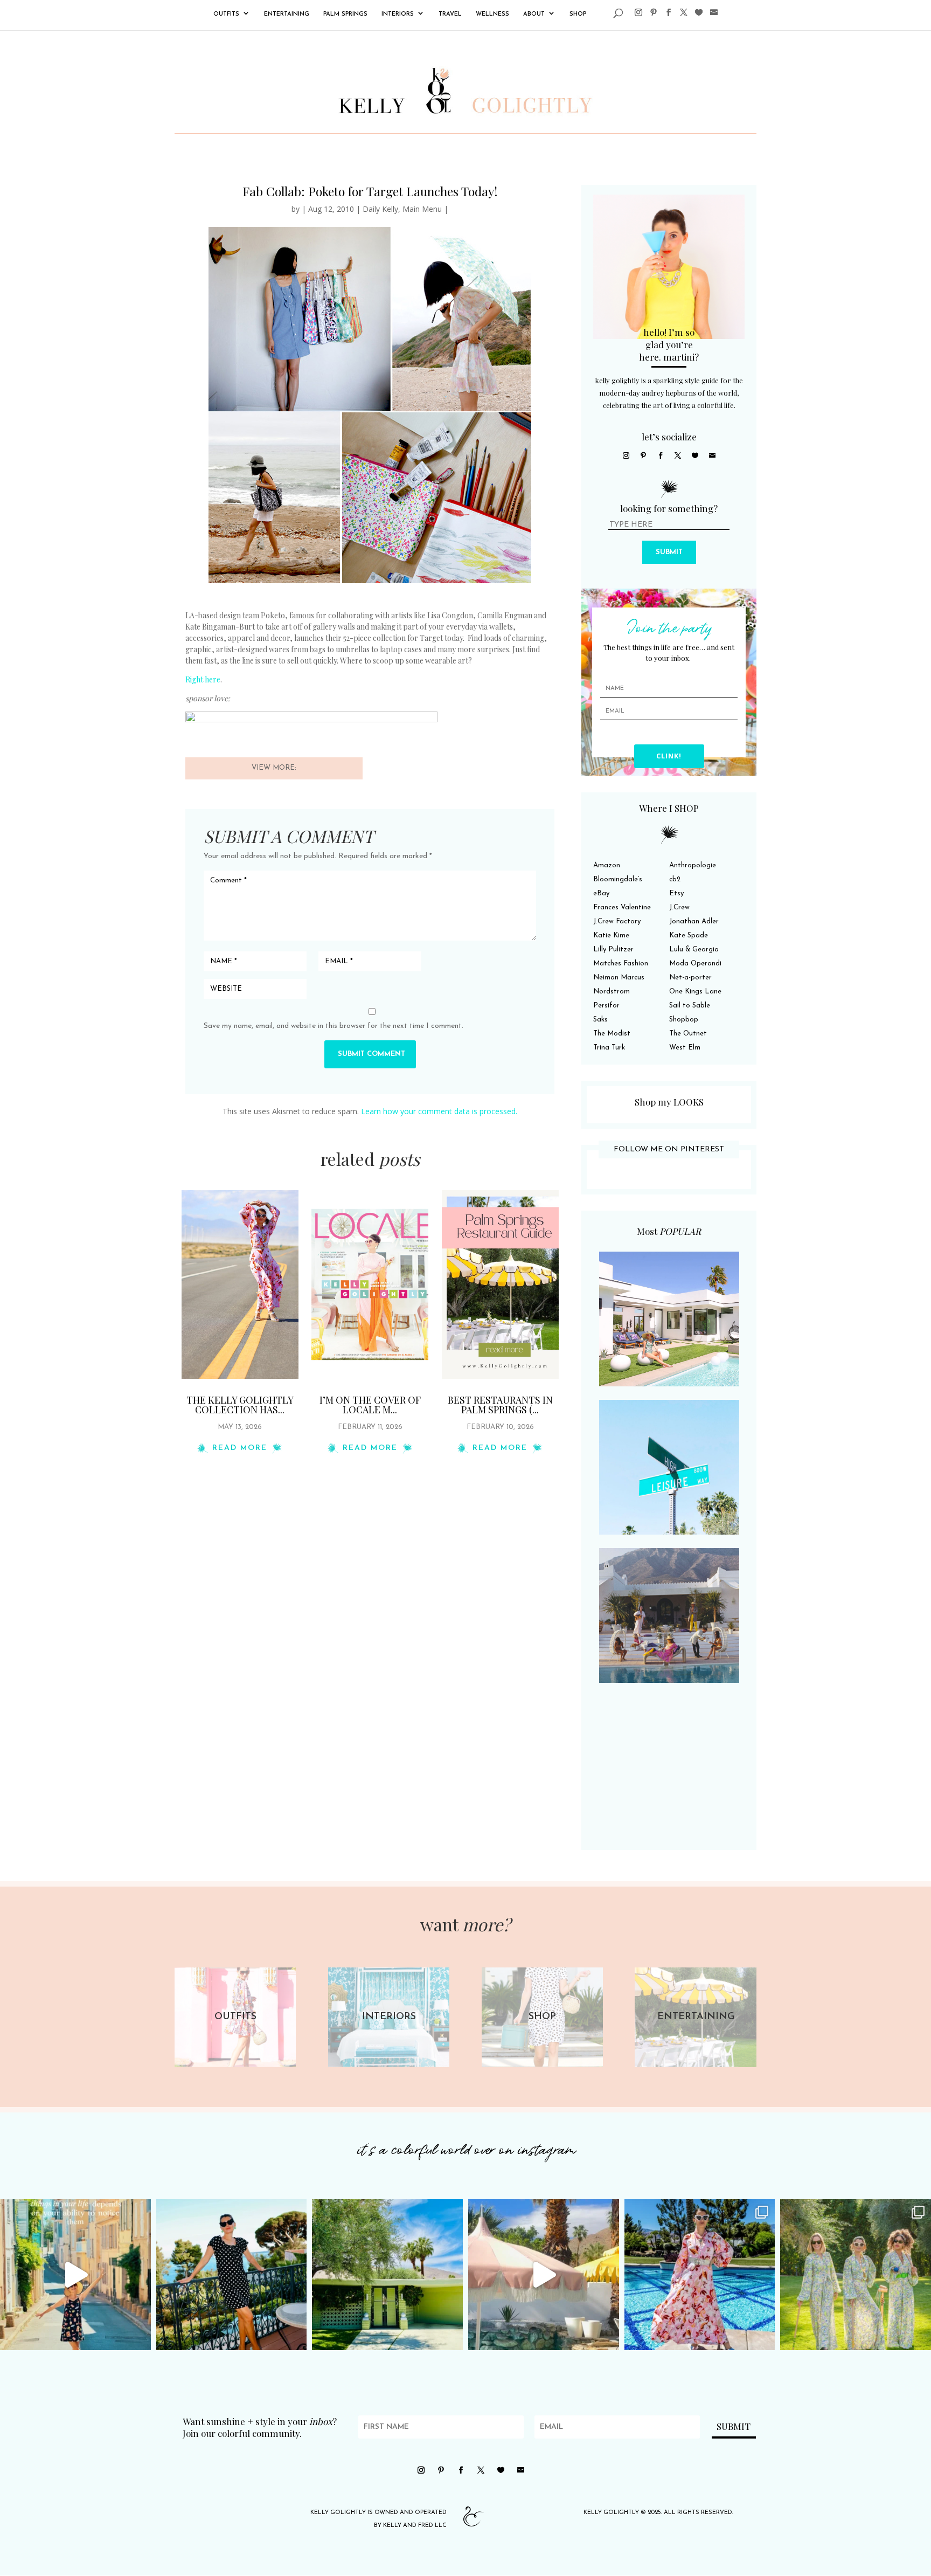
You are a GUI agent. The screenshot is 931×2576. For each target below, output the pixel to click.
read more (240, 1448)
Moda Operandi (695, 964)
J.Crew (679, 907)
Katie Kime (611, 935)
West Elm (685, 1048)
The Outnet (688, 1034)
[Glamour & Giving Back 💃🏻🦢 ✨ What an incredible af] (700, 2275)
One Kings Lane (695, 992)
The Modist (612, 1034)
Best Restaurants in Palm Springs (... (500, 1405)
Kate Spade (689, 935)
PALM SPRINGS (345, 14)
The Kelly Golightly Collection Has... (240, 1405)
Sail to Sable (690, 1006)
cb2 (675, 879)
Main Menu (422, 209)
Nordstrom (612, 992)
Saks (600, 1020)
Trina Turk (609, 1048)
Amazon (607, 865)
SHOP (578, 14)
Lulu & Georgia (694, 949)
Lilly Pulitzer (613, 949)
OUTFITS (226, 14)
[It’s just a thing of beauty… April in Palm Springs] (544, 2275)
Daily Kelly (380, 209)
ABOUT (534, 14)
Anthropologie (693, 865)
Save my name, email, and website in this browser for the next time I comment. (334, 1026)
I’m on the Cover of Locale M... (370, 1405)
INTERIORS (398, 14)
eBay (601, 893)
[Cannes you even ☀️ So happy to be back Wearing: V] (232, 2275)
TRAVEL (450, 14)
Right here (203, 679)
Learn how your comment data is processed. (439, 1111)
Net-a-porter (690, 978)
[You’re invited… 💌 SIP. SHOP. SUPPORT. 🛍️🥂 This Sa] (856, 2275)
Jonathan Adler (694, 921)
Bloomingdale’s (618, 879)
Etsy (676, 893)
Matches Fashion (621, 964)
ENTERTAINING (287, 14)
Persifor (606, 1006)
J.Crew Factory (617, 921)
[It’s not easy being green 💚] (387, 2275)
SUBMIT (669, 552)
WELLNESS (492, 14)
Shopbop (684, 1020)
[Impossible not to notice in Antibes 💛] (75, 2275)
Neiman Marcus (619, 978)
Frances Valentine (622, 907)
